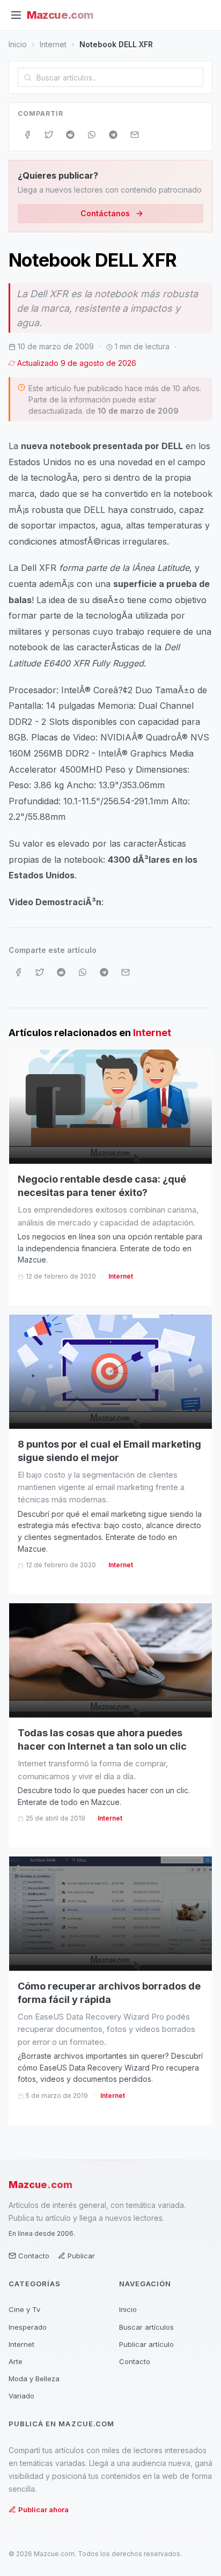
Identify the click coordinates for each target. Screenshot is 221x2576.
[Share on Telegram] (113, 135)
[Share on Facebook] (27, 135)
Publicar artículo (146, 2344)
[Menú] (16, 15)
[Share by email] (135, 135)
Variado (21, 2396)
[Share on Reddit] (70, 135)
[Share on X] (49, 135)
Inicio (18, 44)
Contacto (34, 2256)
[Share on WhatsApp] (92, 135)
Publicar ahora (43, 2509)
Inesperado (28, 2327)
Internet (53, 44)
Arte (16, 2361)
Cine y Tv (24, 2309)
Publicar (81, 2256)
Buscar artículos (146, 2327)
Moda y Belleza (34, 2379)
